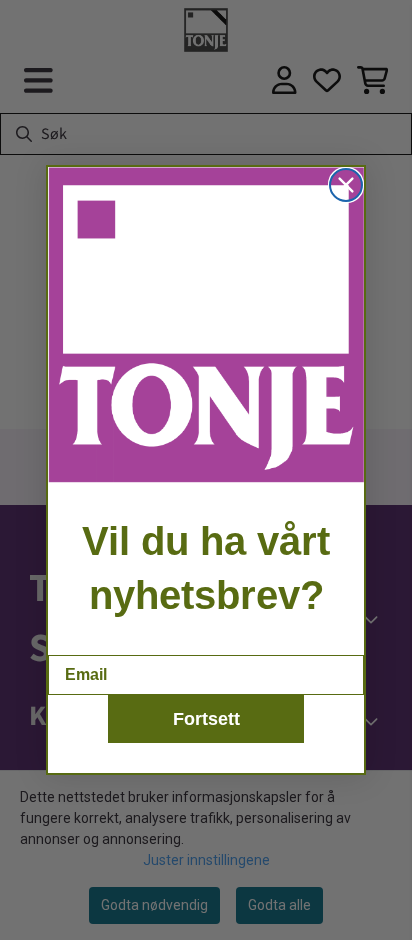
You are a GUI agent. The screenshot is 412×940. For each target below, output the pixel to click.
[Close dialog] (346, 185)
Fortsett (206, 719)
